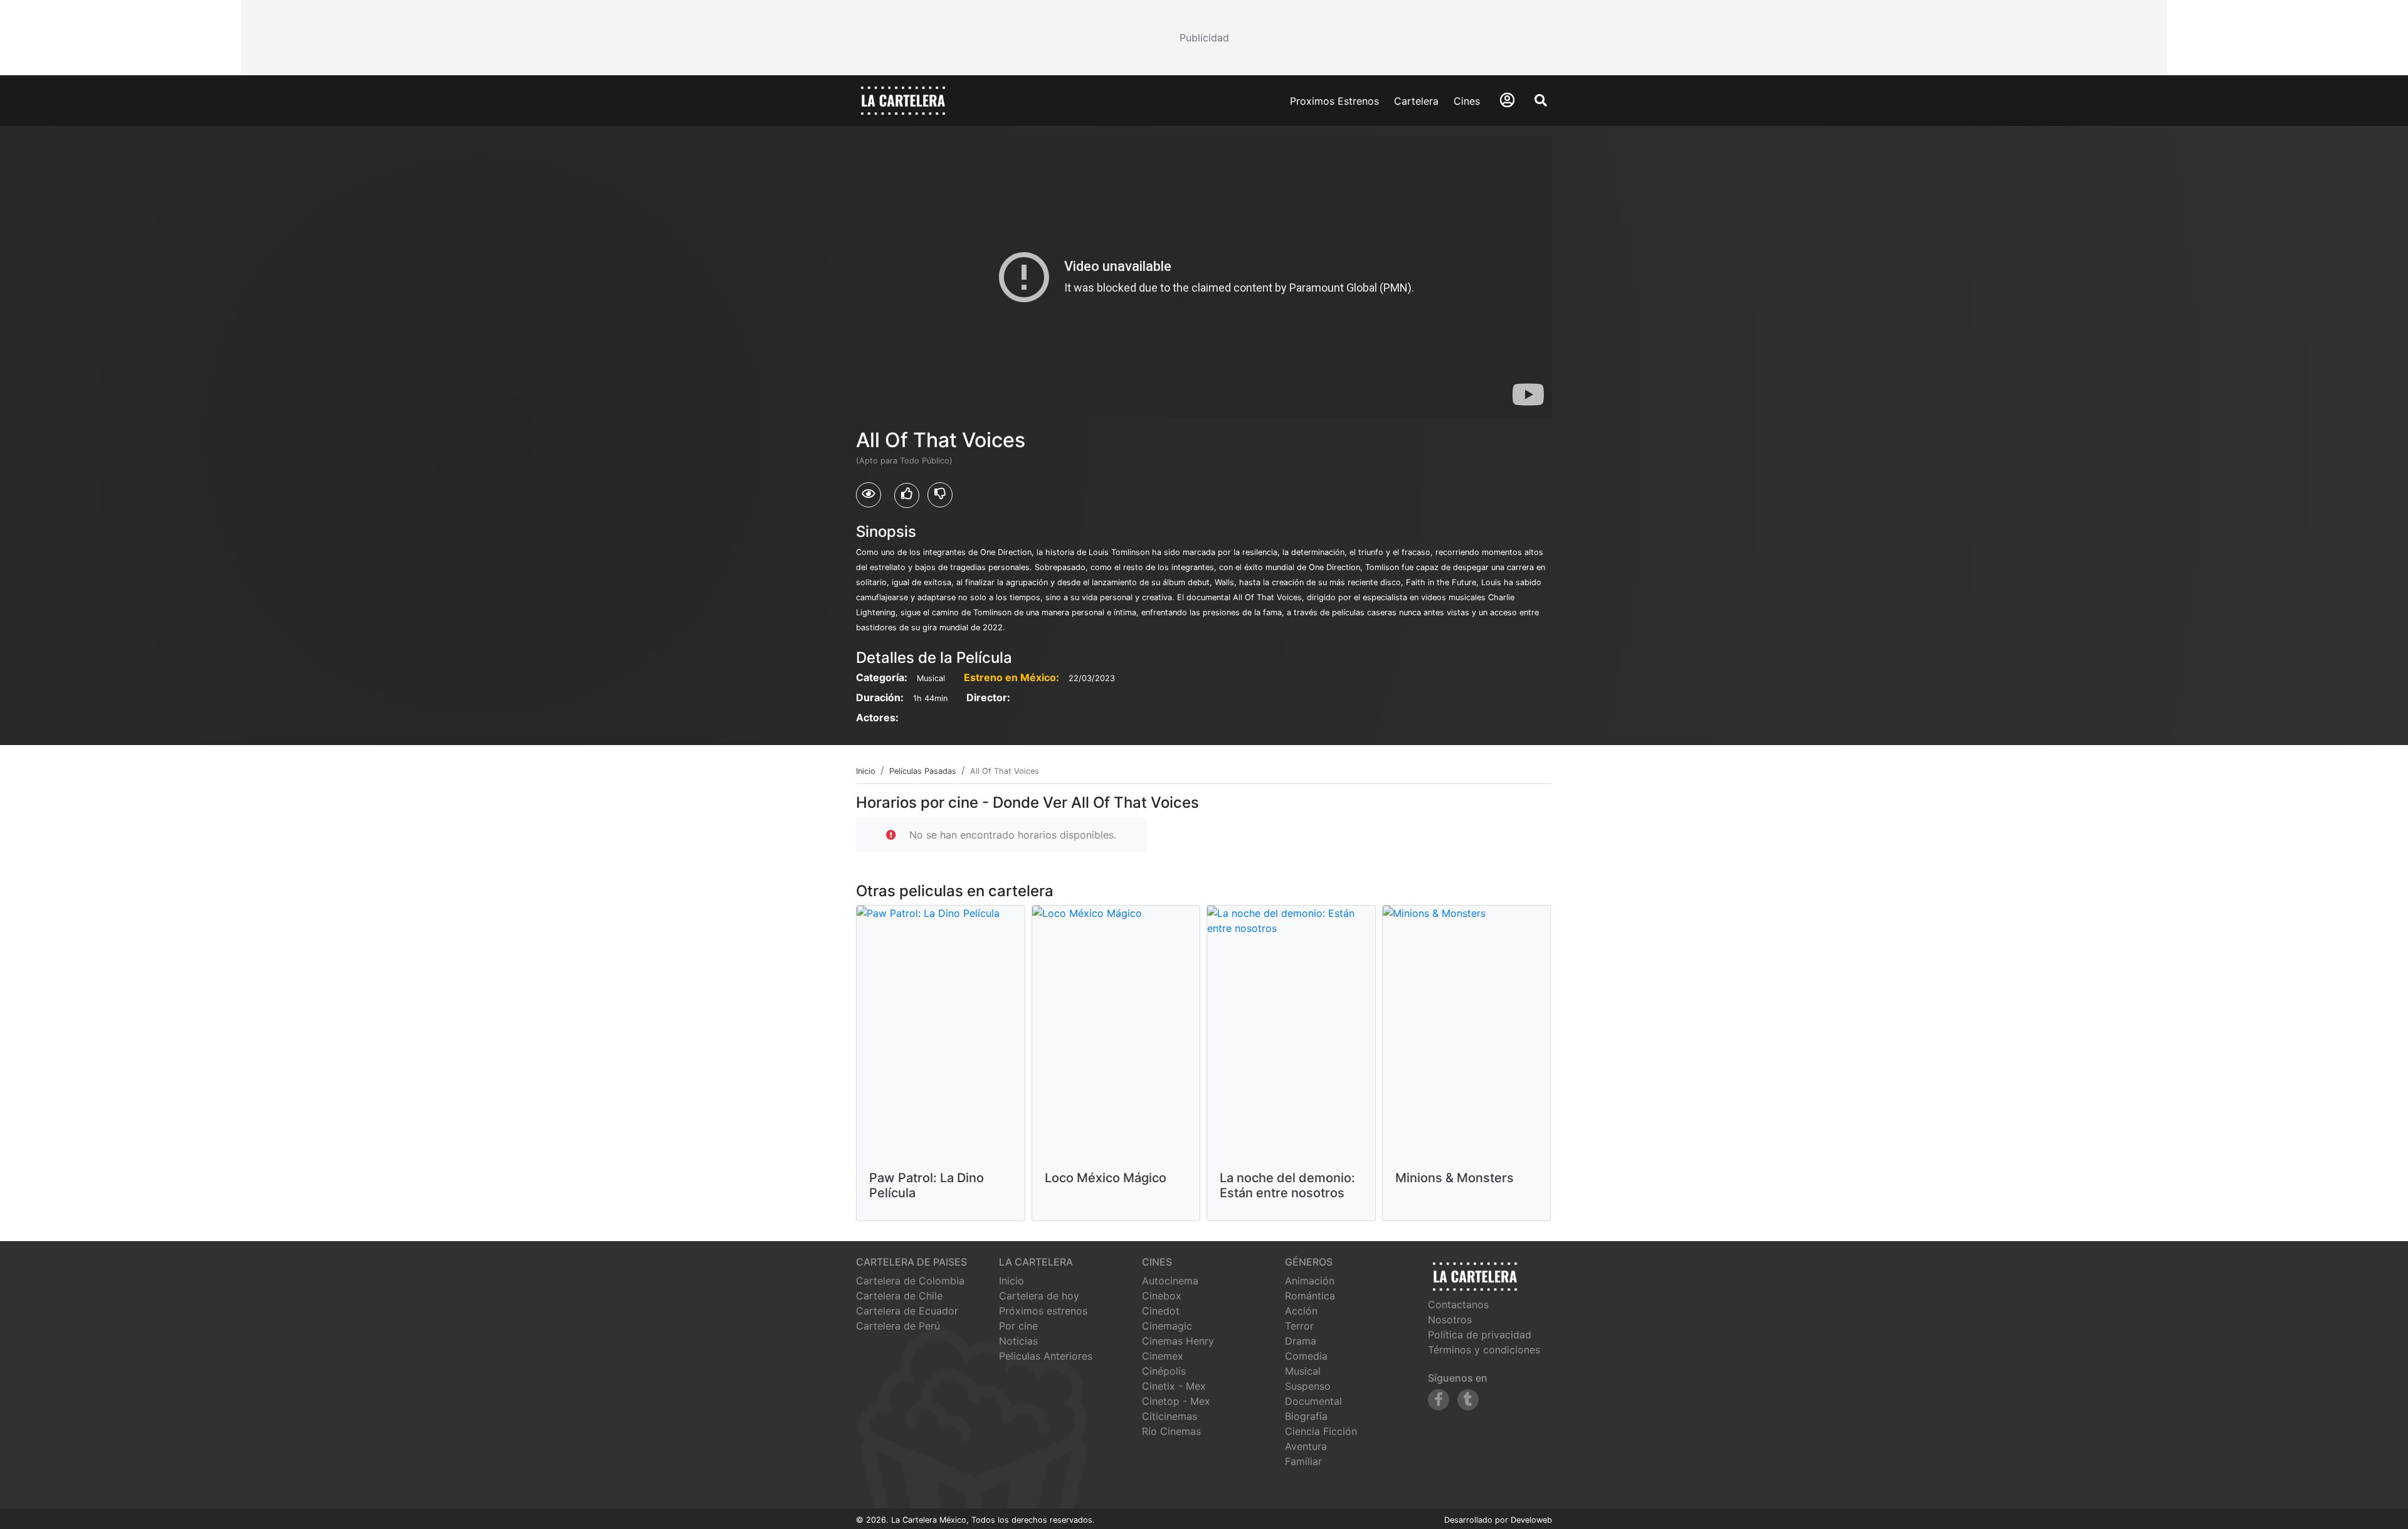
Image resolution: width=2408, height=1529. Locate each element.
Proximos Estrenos (1334, 101)
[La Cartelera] (903, 100)
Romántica (1310, 1296)
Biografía (1306, 1416)
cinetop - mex (1176, 1401)
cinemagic (1167, 1326)
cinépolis (1164, 1371)
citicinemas (1170, 1416)
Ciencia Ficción (1321, 1431)
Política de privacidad (1480, 1335)
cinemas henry (1178, 1341)
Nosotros (1450, 1320)
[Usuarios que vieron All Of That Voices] (869, 495)
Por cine (1018, 1326)
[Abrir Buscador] (1541, 100)
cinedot (1161, 1311)
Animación (1310, 1281)
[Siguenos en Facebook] (1439, 1400)
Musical (1303, 1371)
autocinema (1170, 1281)
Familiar (1303, 1461)
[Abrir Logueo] (1507, 100)
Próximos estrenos (1043, 1311)
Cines (1467, 101)
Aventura (1306, 1446)
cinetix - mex (1174, 1386)
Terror (1299, 1326)
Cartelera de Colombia (910, 1281)
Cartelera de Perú (898, 1326)
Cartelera (1416, 101)
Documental (1313, 1401)
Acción (1301, 1311)
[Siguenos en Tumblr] (1468, 1400)
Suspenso (1308, 1386)
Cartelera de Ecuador (907, 1311)
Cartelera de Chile (899, 1296)
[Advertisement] (1204, 38)
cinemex (1163, 1356)
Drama (1301, 1341)
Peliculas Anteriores (1046, 1356)
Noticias (1018, 1341)
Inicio (1011, 1281)
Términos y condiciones (1484, 1350)
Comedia (1306, 1356)
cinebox (1162, 1296)
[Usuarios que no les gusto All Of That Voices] (940, 495)
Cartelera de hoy (1039, 1296)
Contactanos (1458, 1304)
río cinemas (1171, 1431)
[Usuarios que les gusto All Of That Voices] (907, 495)
